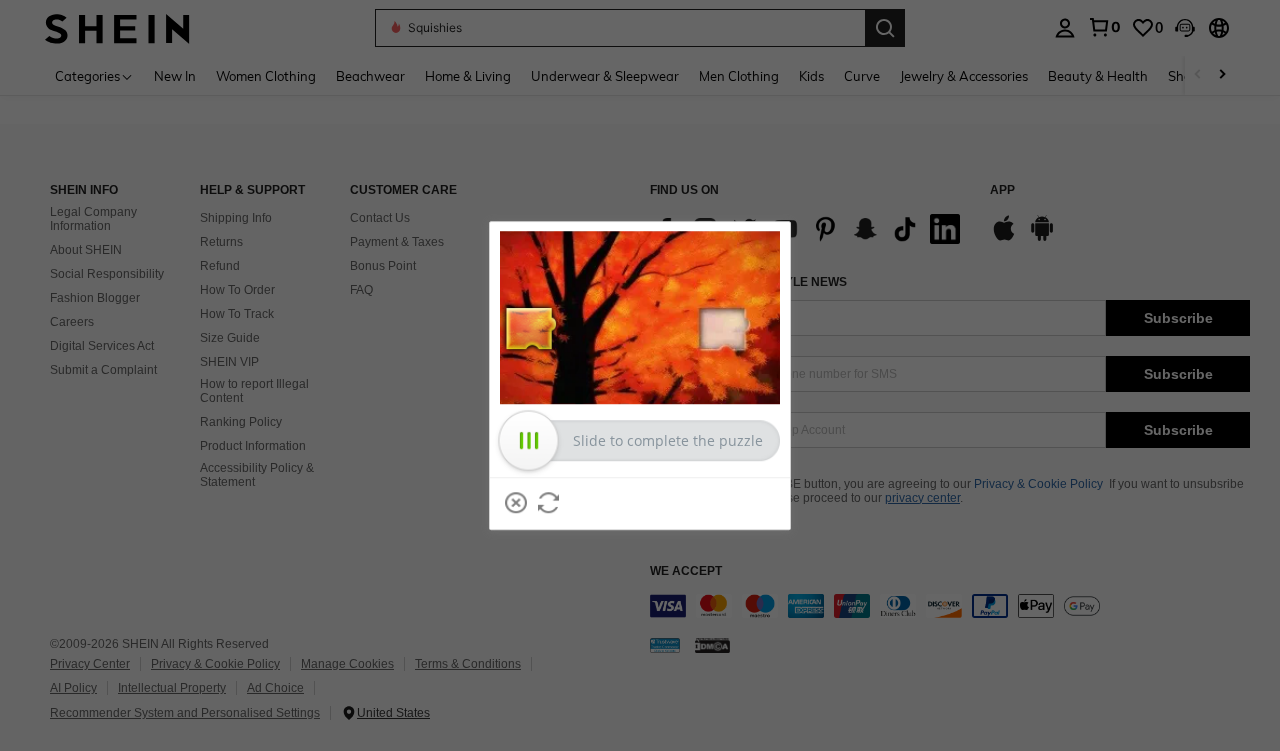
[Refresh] (549, 503)
